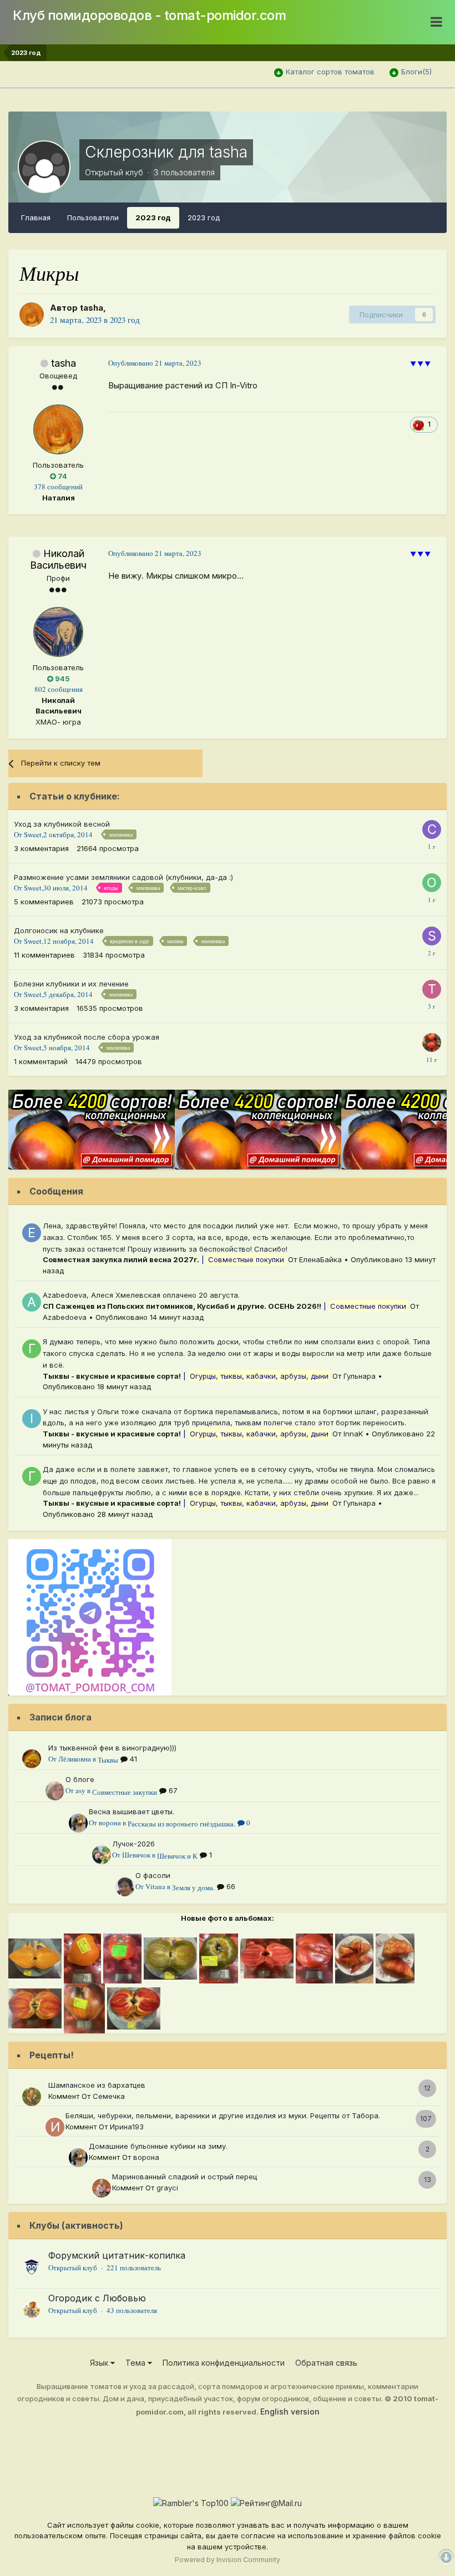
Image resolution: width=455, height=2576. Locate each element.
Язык (100, 2363)
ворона (110, 1823)
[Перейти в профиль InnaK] (32, 1419)
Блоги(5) (416, 72)
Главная (36, 217)
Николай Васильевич (58, 560)
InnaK (353, 1434)
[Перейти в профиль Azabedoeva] (32, 1302)
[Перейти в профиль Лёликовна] (32, 1759)
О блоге (80, 1779)
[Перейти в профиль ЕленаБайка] (32, 1233)
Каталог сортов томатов (330, 72)
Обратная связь (326, 2363)
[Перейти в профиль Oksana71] (432, 883)
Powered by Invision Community (228, 2560)
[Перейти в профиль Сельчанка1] (432, 829)
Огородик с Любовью (97, 2298)
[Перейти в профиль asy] (55, 1791)
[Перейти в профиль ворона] (78, 1823)
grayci (167, 2188)
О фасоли (153, 1875)
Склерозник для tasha (166, 152)
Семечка (109, 2096)
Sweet (33, 834)
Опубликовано (155, 363)
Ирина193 (127, 2127)
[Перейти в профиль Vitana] (125, 1887)
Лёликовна (75, 1759)
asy (80, 1790)
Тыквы (108, 1760)
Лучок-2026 (133, 1844)
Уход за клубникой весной (62, 824)
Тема (136, 2363)
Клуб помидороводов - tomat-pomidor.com (149, 15)
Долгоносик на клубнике (59, 930)
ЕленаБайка (320, 1259)
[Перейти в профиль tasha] (32, 315)
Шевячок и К (177, 1856)
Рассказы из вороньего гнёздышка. (181, 1824)
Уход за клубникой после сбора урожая (87, 1037)
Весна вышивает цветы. (132, 1811)
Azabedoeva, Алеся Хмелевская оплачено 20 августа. (142, 1295)
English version (290, 2411)
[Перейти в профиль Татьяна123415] (432, 989)
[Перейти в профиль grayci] (102, 2188)
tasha (92, 308)
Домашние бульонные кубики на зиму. (158, 2146)
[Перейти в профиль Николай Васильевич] (58, 632)
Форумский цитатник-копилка (117, 2255)
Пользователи (93, 217)
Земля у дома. (193, 1887)
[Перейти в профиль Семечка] (32, 2097)
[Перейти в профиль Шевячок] (102, 1855)
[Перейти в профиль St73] (432, 936)
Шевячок (136, 1855)
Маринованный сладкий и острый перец (184, 2177)
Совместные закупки (125, 1792)
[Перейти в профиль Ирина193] (55, 2127)
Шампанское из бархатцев (97, 2085)
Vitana (155, 1886)
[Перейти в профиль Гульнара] (32, 1349)
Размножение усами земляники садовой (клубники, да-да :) (123, 877)
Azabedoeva (65, 1317)
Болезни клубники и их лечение (71, 984)
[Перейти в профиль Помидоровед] (432, 1042)
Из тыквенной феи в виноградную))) (112, 1748)
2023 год (153, 217)
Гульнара (360, 1376)
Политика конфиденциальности (224, 2363)
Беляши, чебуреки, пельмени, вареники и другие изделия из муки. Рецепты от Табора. (223, 2116)
